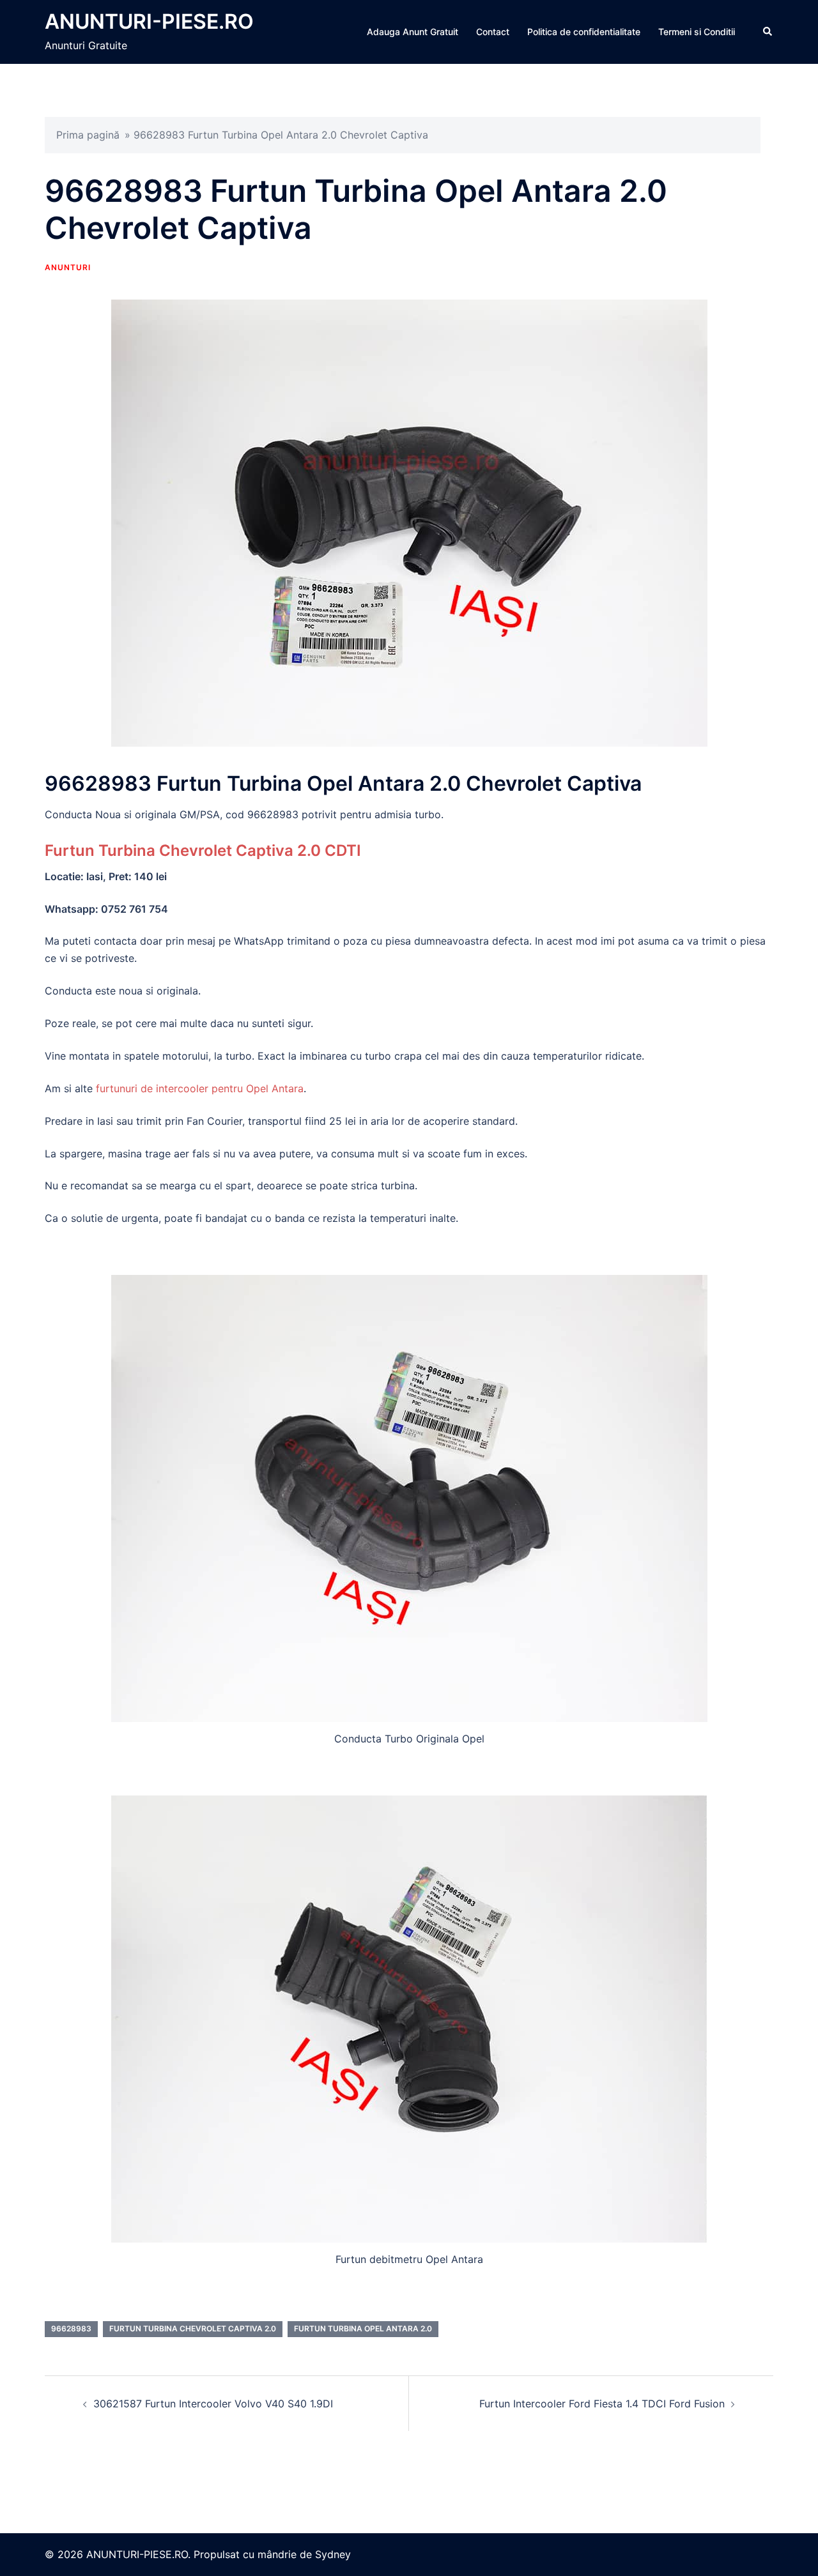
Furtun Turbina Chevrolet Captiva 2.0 (193, 2328)
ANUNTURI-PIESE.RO (149, 21)
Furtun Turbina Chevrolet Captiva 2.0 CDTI (203, 850)
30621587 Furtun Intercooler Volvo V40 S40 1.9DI (213, 2404)
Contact (493, 32)
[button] (768, 32)
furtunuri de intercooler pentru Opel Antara (200, 1088)
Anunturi (68, 267)
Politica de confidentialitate (584, 32)
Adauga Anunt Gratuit (413, 32)
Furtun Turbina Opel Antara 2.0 (363, 2328)
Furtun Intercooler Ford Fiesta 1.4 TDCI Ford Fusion (602, 2404)
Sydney (333, 2554)
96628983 (71, 2328)
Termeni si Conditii (697, 32)
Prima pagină (88, 135)
